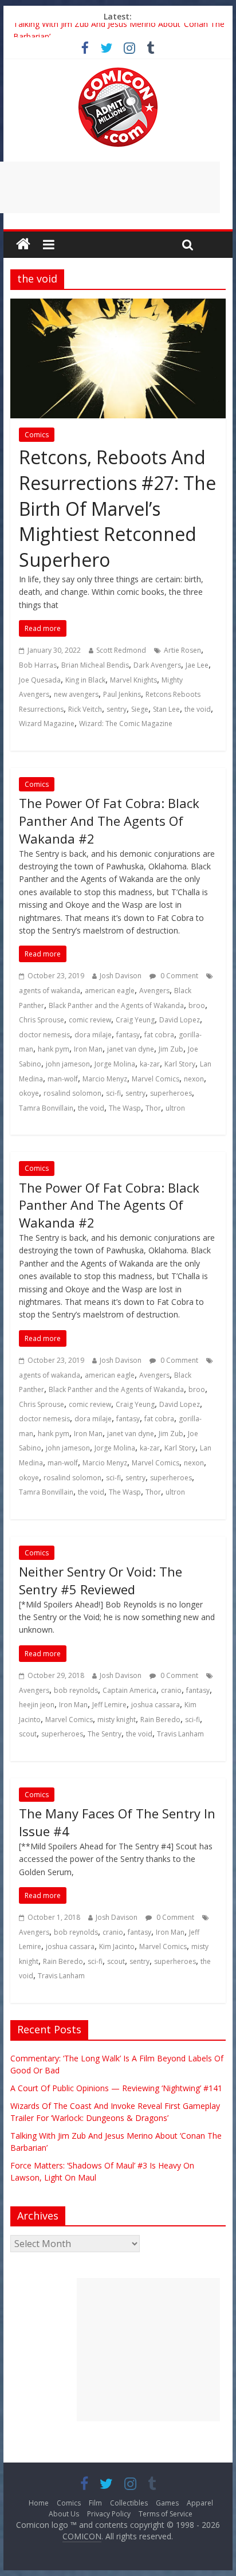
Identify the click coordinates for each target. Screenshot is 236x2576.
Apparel (200, 2503)
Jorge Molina (115, 1064)
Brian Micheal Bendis (95, 665)
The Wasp (125, 1108)
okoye (29, 1093)
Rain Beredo (160, 1720)
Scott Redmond (121, 650)
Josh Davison (121, 976)
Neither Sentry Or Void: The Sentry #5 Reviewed (101, 1580)
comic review (90, 1020)
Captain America (129, 1690)
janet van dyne (131, 1049)
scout (28, 1734)
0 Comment (178, 976)
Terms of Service (166, 2514)
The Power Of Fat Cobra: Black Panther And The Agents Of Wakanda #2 (109, 821)
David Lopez (180, 1020)
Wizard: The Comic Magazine (126, 724)
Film (95, 2503)
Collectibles (129, 2503)
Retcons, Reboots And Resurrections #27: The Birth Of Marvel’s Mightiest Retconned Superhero (117, 508)
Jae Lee (197, 665)
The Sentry (105, 1734)
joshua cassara (156, 1705)
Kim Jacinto (117, 1946)
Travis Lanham (180, 1734)
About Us (64, 2514)
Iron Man (88, 1049)
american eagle (110, 991)
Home (39, 2503)
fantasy (128, 1035)
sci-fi (113, 1093)
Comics (37, 435)
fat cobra (159, 1035)
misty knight (117, 1720)
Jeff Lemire (109, 1705)
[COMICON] (118, 71)
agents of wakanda (50, 991)
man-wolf (63, 1079)
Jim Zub (171, 1049)
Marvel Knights (133, 680)
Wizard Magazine (47, 724)
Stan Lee (166, 709)
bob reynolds (76, 1690)
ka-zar (150, 1064)
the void (198, 709)
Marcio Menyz (105, 1079)
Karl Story (180, 1064)
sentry (117, 709)
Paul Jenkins (122, 694)
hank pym (54, 1049)
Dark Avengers (157, 665)
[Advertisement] (148, 2350)
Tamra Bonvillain (46, 1108)
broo (197, 1005)
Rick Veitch (85, 709)
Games (167, 2503)
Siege (140, 709)
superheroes (171, 1093)
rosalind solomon (72, 1093)
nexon (194, 1079)
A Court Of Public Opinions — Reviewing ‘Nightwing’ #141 (116, 2088)
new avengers (76, 694)
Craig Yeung (135, 1020)
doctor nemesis (44, 1035)
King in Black (85, 680)
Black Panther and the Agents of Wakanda (116, 1005)
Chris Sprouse (42, 1020)
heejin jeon (37, 1705)
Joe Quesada (40, 680)
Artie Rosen (182, 650)
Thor (153, 1108)
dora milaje (93, 1035)
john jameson (68, 1064)
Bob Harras (38, 665)
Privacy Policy (109, 2514)
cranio (171, 1690)
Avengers (154, 991)
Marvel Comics (156, 1079)
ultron (175, 1108)
